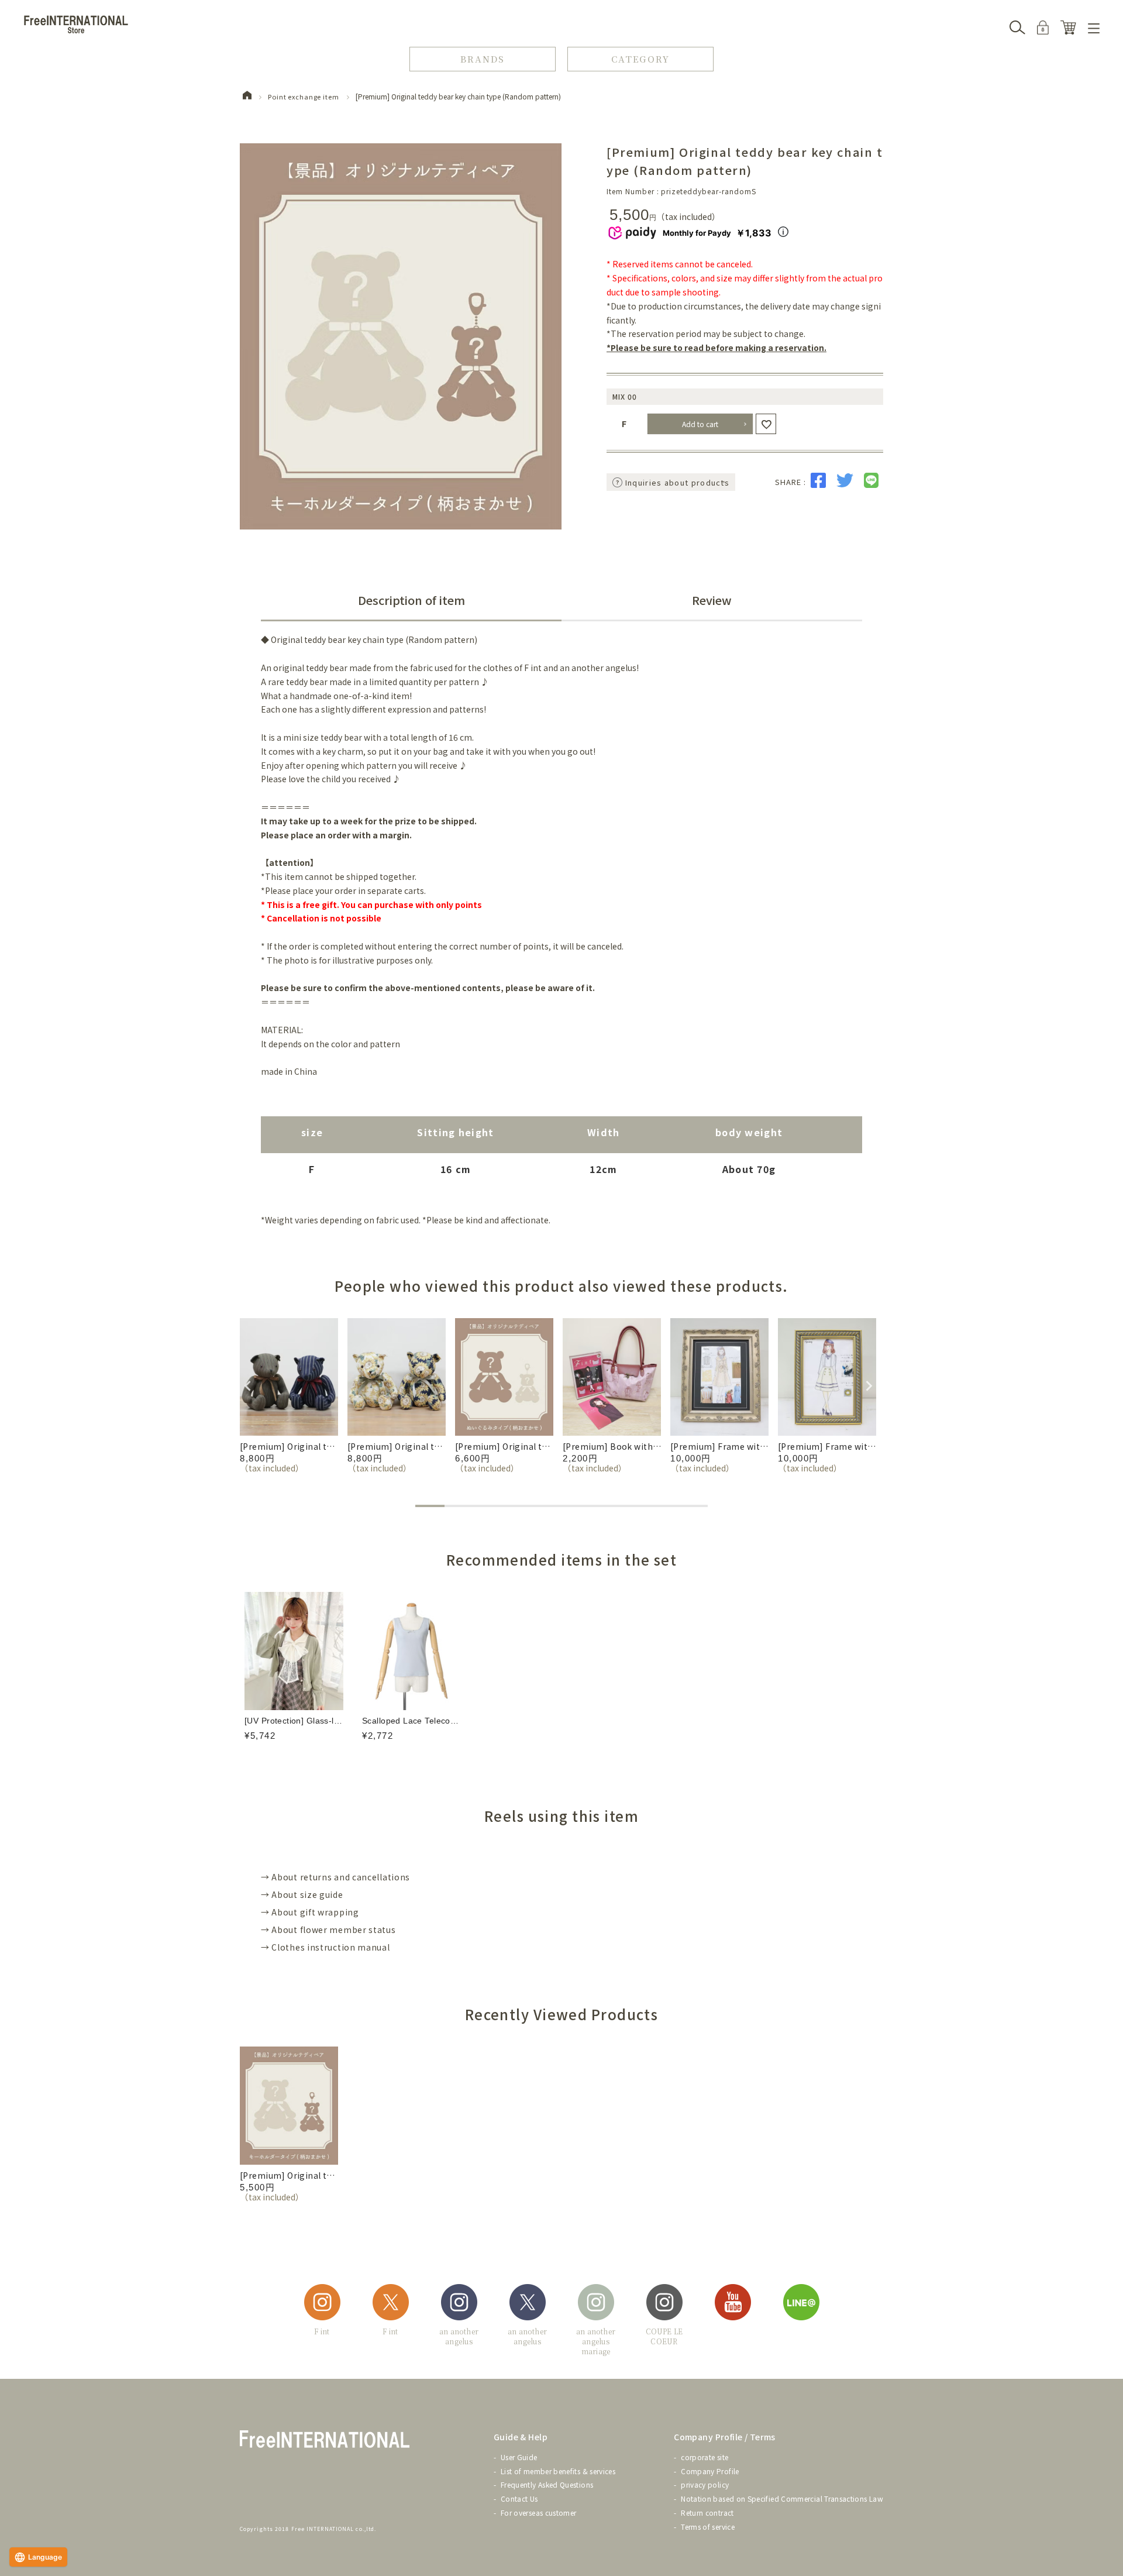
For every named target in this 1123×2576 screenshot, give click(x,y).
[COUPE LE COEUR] (664, 2304)
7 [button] (605, 1506)
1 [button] (430, 1506)
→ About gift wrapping (310, 1912)
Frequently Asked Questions (547, 2484)
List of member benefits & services (558, 2471)
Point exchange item (304, 97)
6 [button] (576, 1506)
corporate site (705, 2457)
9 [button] (664, 1506)
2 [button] (459, 1506)
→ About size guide (302, 1894)
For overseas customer (539, 2513)
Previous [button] (246, 1384)
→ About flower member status (328, 1930)
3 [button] (488, 1506)
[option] (289, 1396)
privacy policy (705, 2484)
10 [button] (693, 1506)
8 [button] (635, 1506)
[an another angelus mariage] (596, 2304)
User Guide (519, 2457)
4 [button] (518, 1506)
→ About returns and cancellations (335, 1877)
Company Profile (710, 2471)
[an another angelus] (459, 2304)
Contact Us (519, 2498)
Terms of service (708, 2527)
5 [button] (547, 1506)
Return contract (707, 2513)
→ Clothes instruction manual (325, 1947)
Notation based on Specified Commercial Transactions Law (782, 2498)
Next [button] (867, 1384)
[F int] (322, 2304)
